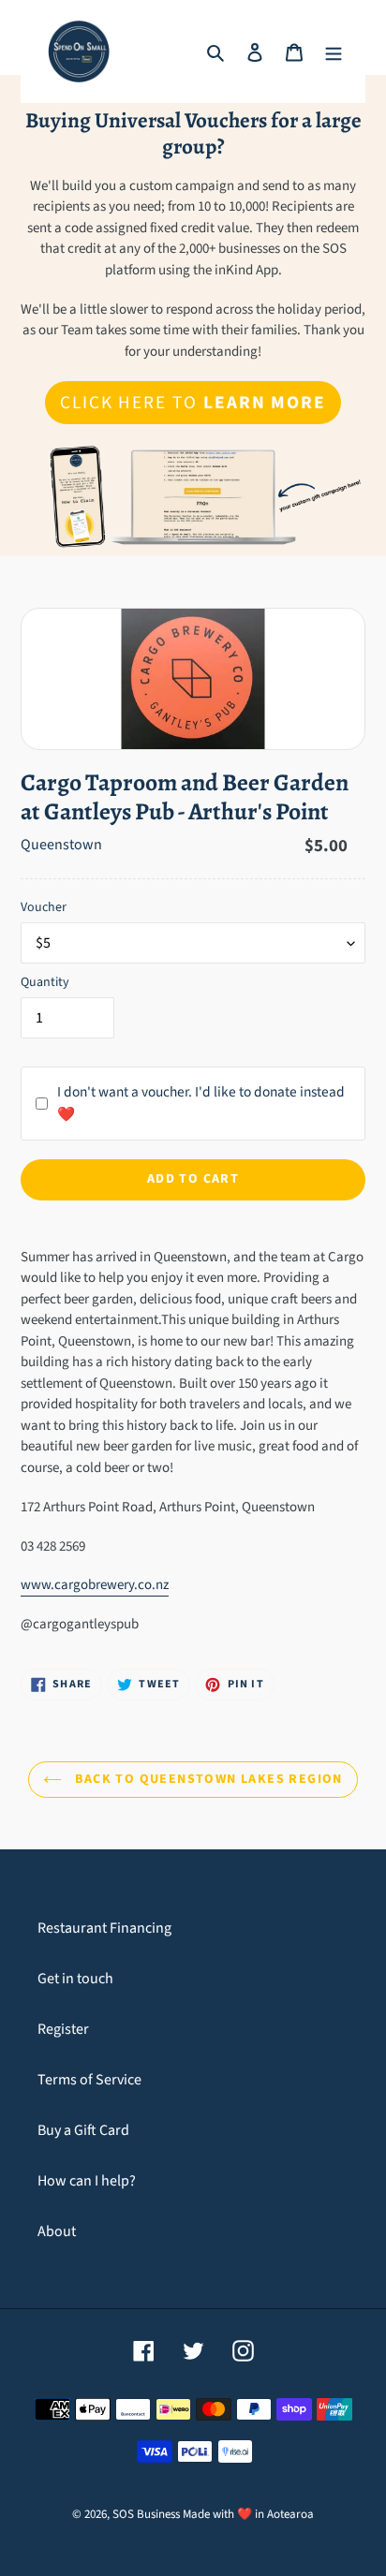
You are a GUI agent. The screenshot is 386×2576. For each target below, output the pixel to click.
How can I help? (87, 2181)
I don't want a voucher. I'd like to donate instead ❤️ (201, 1103)
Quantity (45, 982)
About (57, 2231)
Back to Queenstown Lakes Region (207, 1779)
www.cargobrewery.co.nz (95, 1585)
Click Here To (193, 403)
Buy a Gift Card (83, 2130)
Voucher (44, 907)
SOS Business (146, 2514)
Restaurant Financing (104, 1928)
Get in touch (75, 1979)
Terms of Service (89, 2080)
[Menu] (334, 52)
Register (63, 2029)
